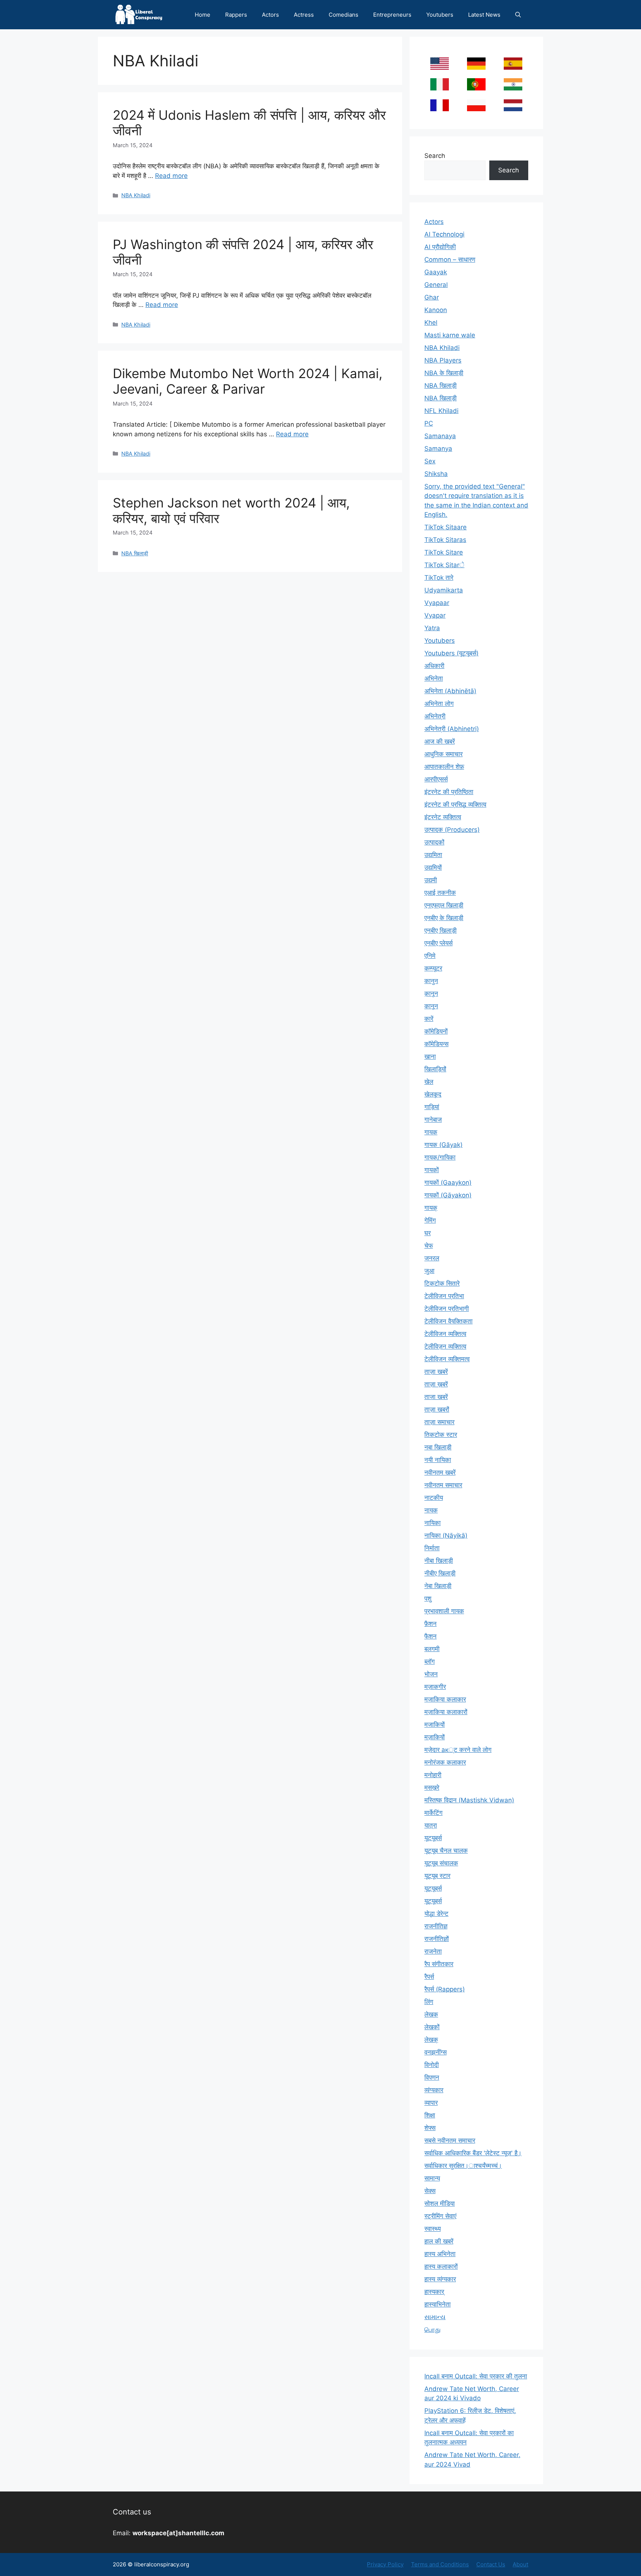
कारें (429, 1019)
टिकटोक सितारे (442, 1283)
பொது (433, 2329)
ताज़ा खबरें (436, 1372)
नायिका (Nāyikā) (446, 1535)
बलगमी (432, 1649)
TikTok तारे (439, 578)
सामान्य (432, 2178)
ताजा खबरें (436, 1397)
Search (435, 156)
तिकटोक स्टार (441, 1435)
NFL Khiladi (441, 411)
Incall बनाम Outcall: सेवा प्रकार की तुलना (476, 2376)
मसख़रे (432, 1788)
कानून (431, 1006)
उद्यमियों (433, 867)
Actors (270, 15)
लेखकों (432, 2027)
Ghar (432, 297)
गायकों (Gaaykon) (448, 1183)
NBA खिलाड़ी (441, 386)
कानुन (431, 981)
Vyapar (435, 615)
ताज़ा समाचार (439, 1422)
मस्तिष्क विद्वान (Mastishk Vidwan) (469, 1800)
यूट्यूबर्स (433, 1888)
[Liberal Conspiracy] (138, 15)
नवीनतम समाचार (443, 1485)
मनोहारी (433, 1775)
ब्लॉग (430, 1661)
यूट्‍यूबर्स (433, 1901)
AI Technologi (444, 234)
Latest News (484, 15)
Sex (430, 461)
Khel (431, 323)
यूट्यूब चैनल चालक (446, 1851)
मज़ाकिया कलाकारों (446, 1712)
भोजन (431, 1674)
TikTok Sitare (444, 552)
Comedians (343, 15)
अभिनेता (434, 678)
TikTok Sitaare (446, 527)
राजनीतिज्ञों (437, 1939)
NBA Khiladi (136, 195)
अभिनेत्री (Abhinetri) (452, 729)
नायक (431, 1510)
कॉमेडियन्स (436, 1044)
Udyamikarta (444, 590)
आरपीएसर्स (436, 779)
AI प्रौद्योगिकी (440, 247)
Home (203, 15)
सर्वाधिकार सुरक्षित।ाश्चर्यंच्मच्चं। (463, 2166)
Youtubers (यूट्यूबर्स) (451, 653)
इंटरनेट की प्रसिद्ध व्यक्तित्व (455, 804)
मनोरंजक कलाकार (445, 1762)
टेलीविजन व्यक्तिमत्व (447, 1359)
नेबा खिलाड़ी (438, 1586)
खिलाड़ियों (435, 1069)
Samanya (438, 449)
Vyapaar (437, 603)
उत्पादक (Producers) (452, 830)
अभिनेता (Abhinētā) (450, 691)
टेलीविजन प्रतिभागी (447, 1309)
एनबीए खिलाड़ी (441, 930)
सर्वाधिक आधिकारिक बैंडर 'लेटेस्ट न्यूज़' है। (473, 2153)
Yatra (432, 628)
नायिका (433, 1523)
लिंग (429, 2002)
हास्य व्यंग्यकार (440, 2279)
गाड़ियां (432, 1107)
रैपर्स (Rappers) (445, 1989)
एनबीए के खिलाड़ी (444, 918)
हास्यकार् (434, 2292)
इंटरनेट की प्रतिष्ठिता (449, 792)
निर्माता (432, 1548)
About (520, 2564)
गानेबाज (433, 1120)
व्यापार (431, 2103)
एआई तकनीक (440, 893)
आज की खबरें (440, 741)
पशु (428, 1598)
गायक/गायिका (440, 1157)
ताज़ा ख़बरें (436, 1384)
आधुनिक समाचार (443, 754)
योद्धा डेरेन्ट (436, 1914)
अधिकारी (434, 666)
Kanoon (436, 310)
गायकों (432, 1170)
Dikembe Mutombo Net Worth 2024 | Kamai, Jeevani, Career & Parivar (248, 381)
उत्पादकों (434, 842)
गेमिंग (430, 1220)
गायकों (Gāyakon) (448, 1195)
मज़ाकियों (435, 1737)
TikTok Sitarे (444, 565)
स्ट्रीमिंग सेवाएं (440, 2216)
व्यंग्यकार (434, 2090)
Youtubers (440, 15)
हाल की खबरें (439, 2241)
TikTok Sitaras (445, 540)
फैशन (430, 1636)
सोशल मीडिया (440, 2203)
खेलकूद (433, 1094)
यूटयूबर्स (433, 1838)
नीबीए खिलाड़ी (440, 1573)
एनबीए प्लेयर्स (438, 943)
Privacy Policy (385, 2564)
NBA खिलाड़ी (135, 553)
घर (428, 1233)
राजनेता (433, 1951)
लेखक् (431, 2040)
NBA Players (443, 360)
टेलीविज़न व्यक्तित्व (445, 1346)
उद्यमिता (433, 855)
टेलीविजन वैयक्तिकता (448, 1321)
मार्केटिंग (433, 1813)
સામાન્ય (435, 2317)
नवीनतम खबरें (440, 1472)
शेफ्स (430, 2128)
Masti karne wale (450, 335)
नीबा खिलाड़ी (439, 1561)
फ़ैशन (430, 1624)
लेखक (431, 2014)
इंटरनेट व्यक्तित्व (443, 817)
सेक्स (430, 2191)
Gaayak (436, 272)
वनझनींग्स (435, 2052)
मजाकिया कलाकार (445, 1699)
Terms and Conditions (440, 2564)
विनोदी (432, 2065)
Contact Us (491, 2564)
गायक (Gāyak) (443, 1145)
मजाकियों (435, 1725)
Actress (304, 15)
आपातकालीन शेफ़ (444, 767)
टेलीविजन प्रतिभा (444, 1296)
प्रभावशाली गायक (444, 1611)
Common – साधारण (450, 259)
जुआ (429, 1271)
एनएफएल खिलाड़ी (444, 905)
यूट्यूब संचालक (441, 1863)
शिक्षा (430, 2115)
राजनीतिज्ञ (436, 1926)
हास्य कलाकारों (441, 2266)
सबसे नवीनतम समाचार (450, 2140)
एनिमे (430, 956)
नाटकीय (434, 1498)
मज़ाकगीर (435, 1687)
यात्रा (431, 1825)
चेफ (429, 1246)
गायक (431, 1132)
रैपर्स (429, 1977)
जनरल (432, 1258)
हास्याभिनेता (438, 2304)
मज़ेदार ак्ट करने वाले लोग (458, 1750)
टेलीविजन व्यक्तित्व (445, 1334)
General (436, 285)
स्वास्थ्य (433, 2229)
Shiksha (436, 474)
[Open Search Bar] (518, 15)
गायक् (431, 1208)
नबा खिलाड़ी (438, 1447)
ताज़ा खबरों (437, 1409)
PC (429, 423)
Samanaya (440, 436)
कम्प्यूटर (433, 968)
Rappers (236, 15)
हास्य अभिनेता (440, 2254)
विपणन (432, 2077)
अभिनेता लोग (439, 704)
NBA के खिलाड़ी (444, 373)
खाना (430, 1056)
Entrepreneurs (392, 15)
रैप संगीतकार (439, 1964)
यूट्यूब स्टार (437, 1876)
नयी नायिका (438, 1460)
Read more (171, 176)
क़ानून (431, 993)
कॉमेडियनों (436, 1031)
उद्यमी (431, 880)
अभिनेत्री (435, 716)
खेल (429, 1082)
